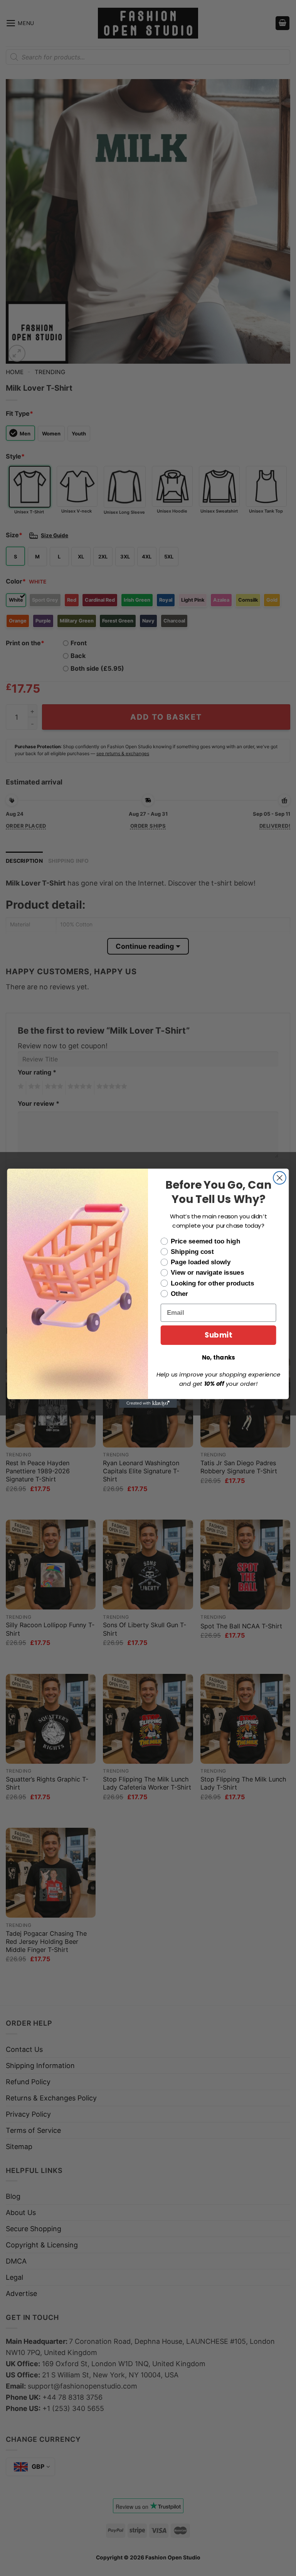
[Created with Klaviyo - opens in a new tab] (148, 1403)
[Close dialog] (280, 1178)
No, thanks (219, 1357)
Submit (218, 1335)
